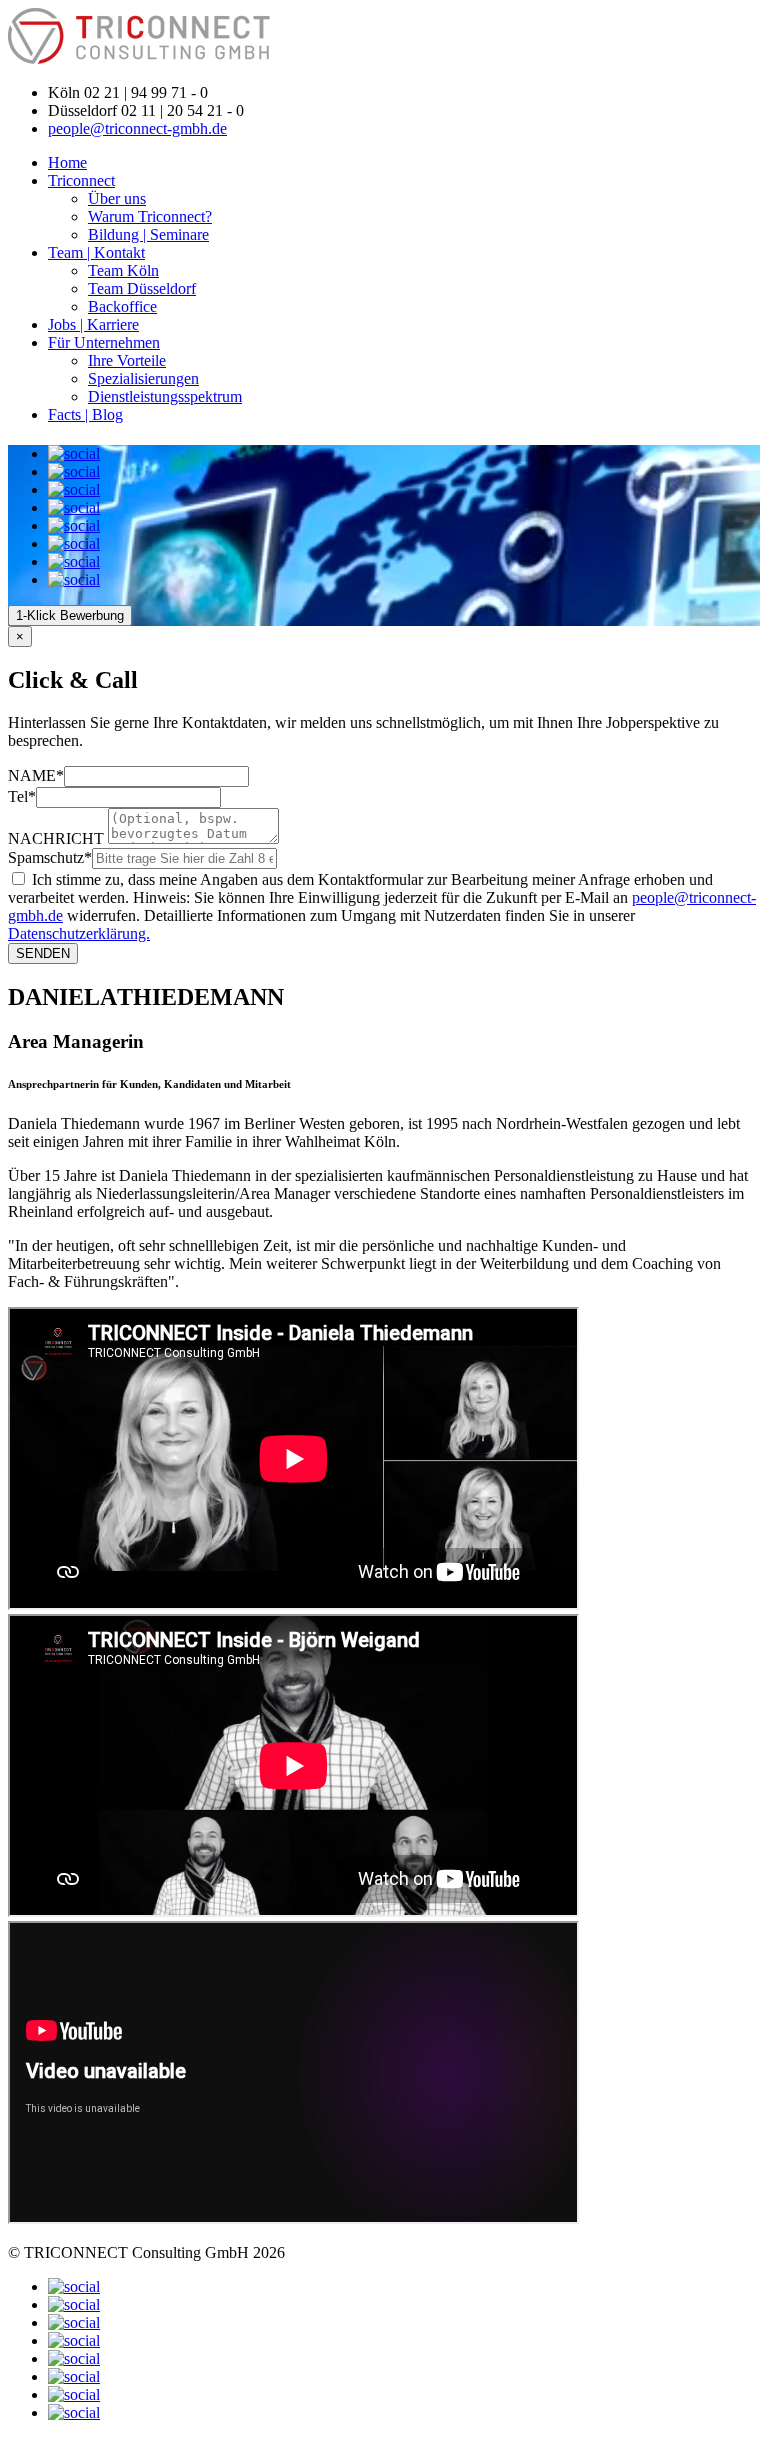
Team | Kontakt (96, 252)
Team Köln (123, 270)
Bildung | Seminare (148, 234)
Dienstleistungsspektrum (165, 396)
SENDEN (43, 953)
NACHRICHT (56, 838)
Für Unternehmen (104, 342)
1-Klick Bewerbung (70, 615)
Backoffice (122, 306)
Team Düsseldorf (142, 288)
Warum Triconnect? (150, 216)
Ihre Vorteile (127, 360)
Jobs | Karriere (93, 324)
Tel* (22, 796)
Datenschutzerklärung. (79, 933)
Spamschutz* (50, 857)
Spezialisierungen (143, 378)
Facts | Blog (85, 414)
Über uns (117, 198)
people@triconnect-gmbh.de (137, 128)
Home (67, 162)
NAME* (36, 775)
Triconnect (81, 180)
